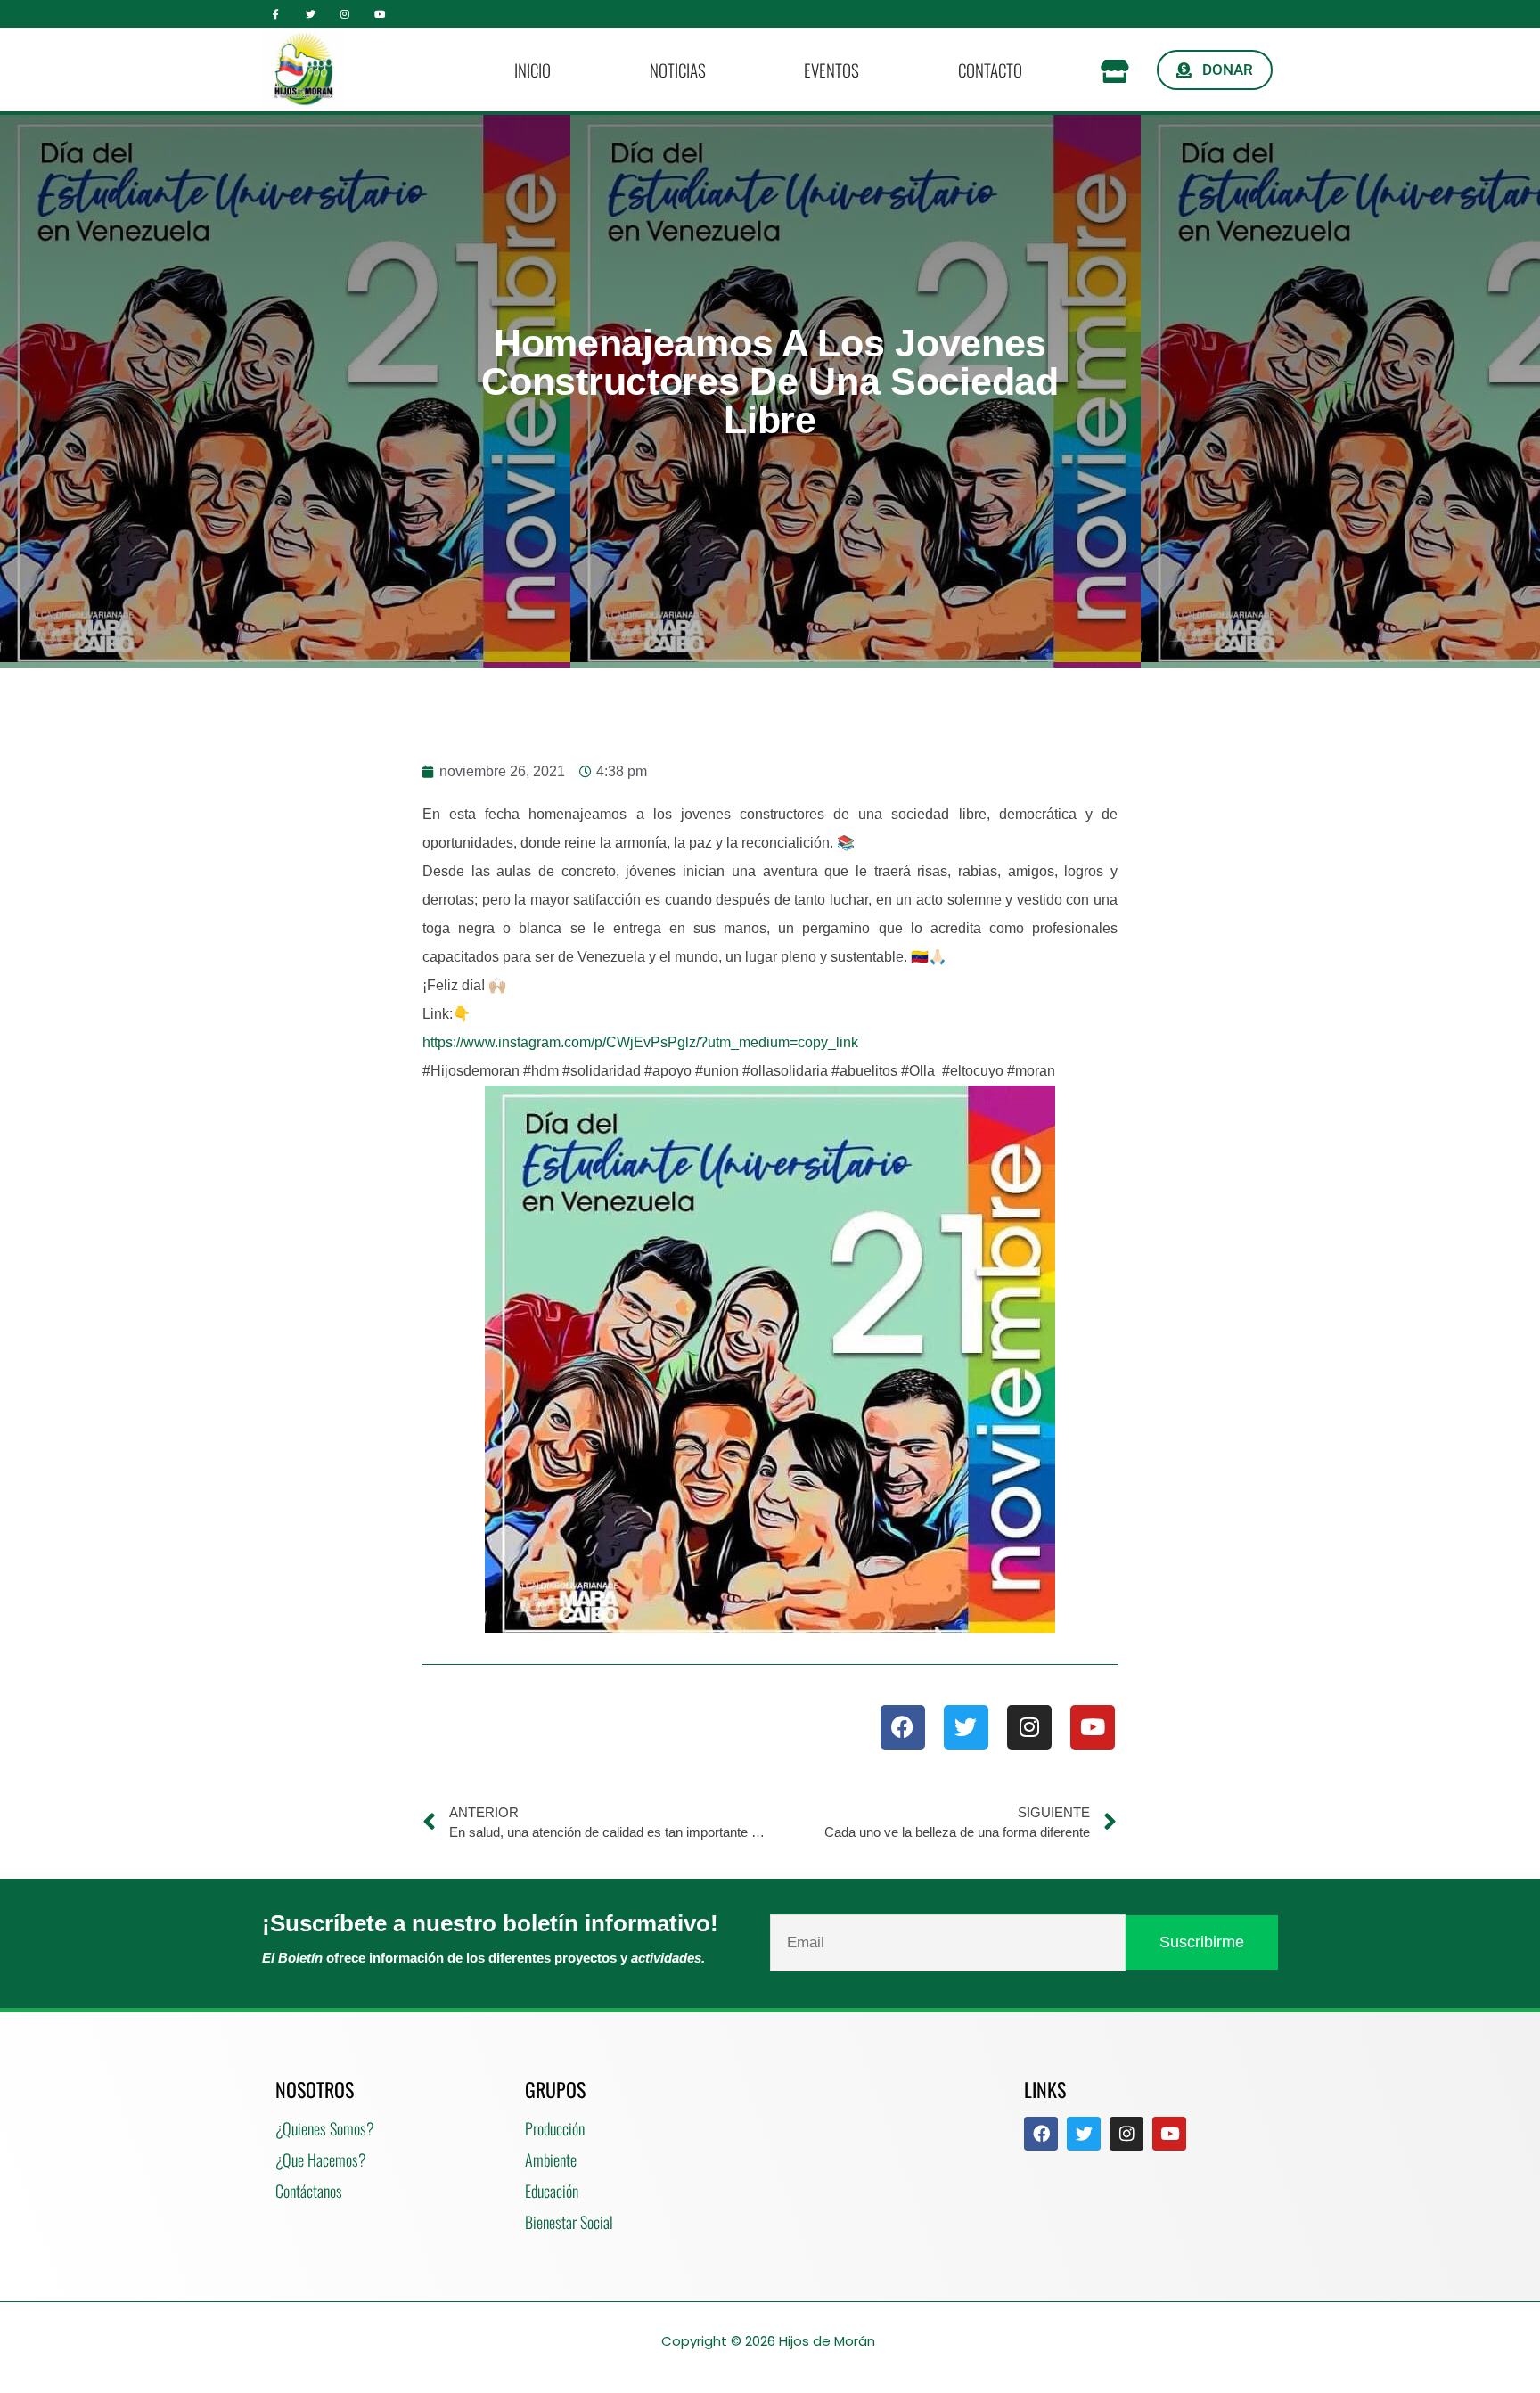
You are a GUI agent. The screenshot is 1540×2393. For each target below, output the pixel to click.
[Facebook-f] (276, 14)
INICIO (532, 70)
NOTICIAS (678, 70)
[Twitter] (311, 14)
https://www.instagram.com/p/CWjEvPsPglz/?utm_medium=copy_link (640, 1042)
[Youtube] (379, 14)
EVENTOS (831, 70)
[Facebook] (903, 1727)
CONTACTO (990, 70)
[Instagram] (345, 14)
